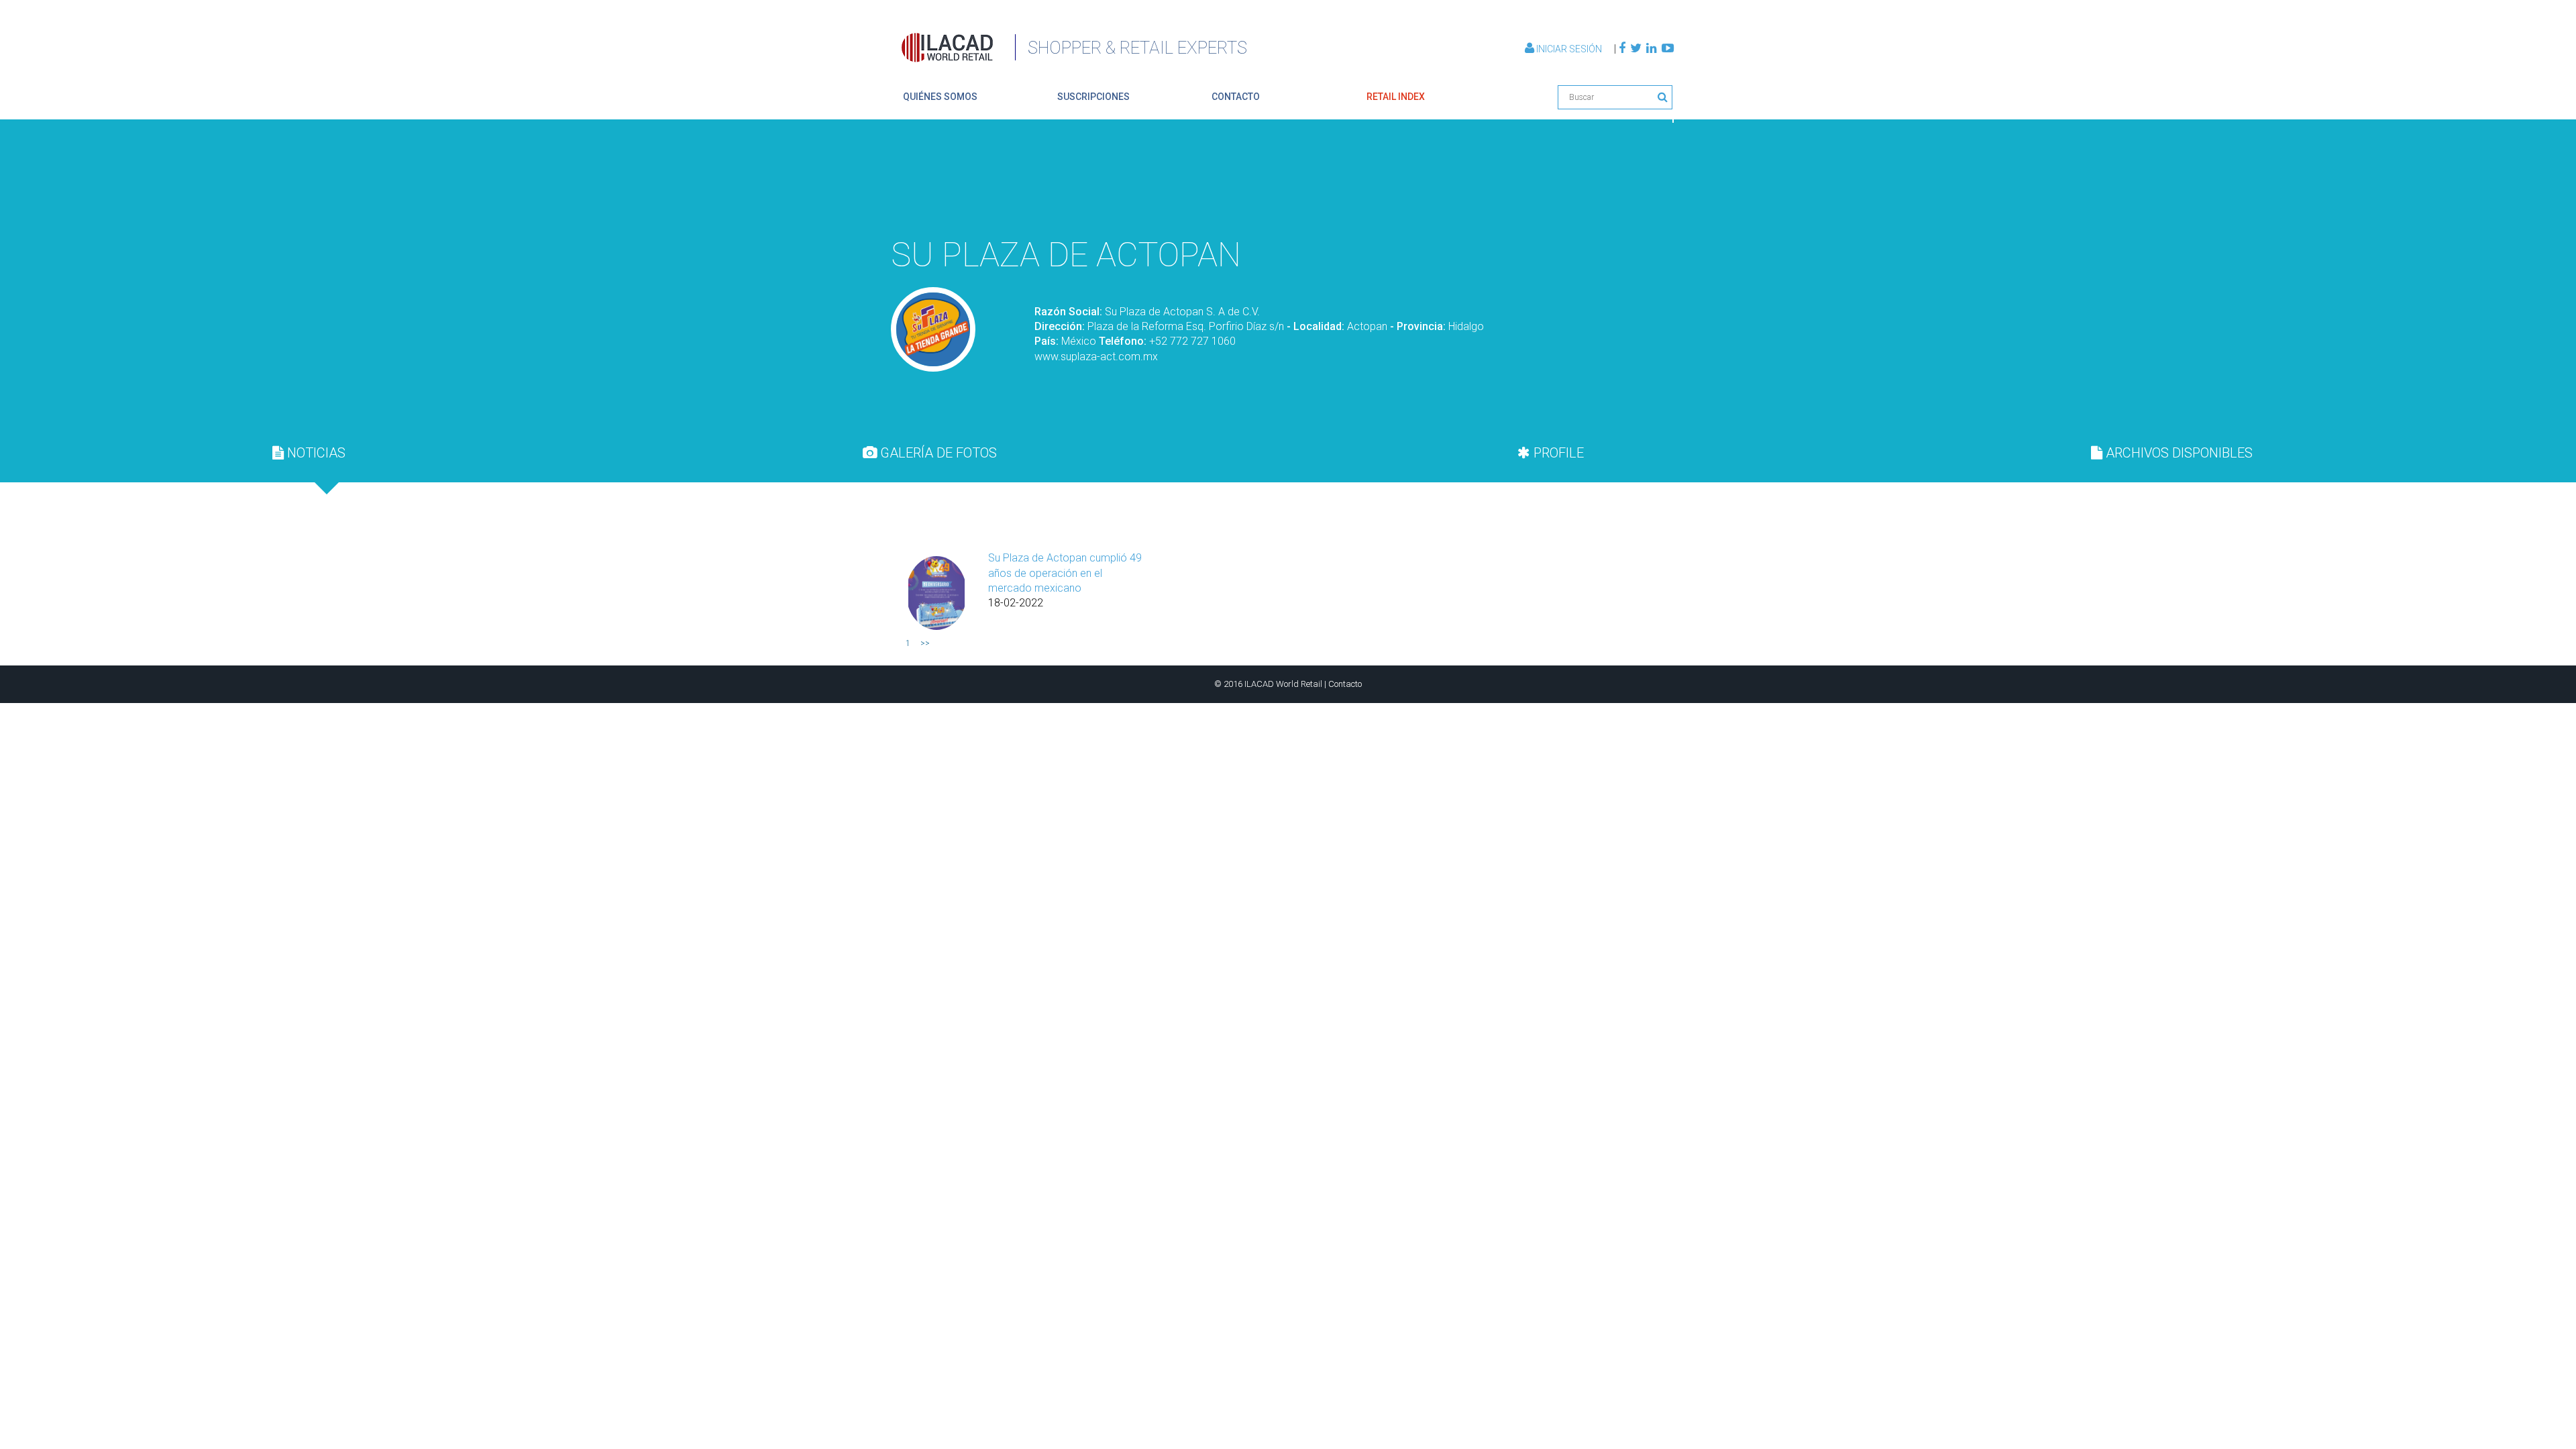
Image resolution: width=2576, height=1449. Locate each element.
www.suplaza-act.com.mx (1096, 357)
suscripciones (1093, 97)
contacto (1236, 97)
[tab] (309, 453)
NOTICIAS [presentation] (315, 453)
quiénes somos (940, 97)
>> (925, 643)
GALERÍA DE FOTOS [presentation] (937, 453)
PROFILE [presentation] (1557, 453)
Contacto (1345, 684)
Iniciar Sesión (1569, 49)
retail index (1396, 97)
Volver (1642, 197)
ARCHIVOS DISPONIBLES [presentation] (2178, 453)
